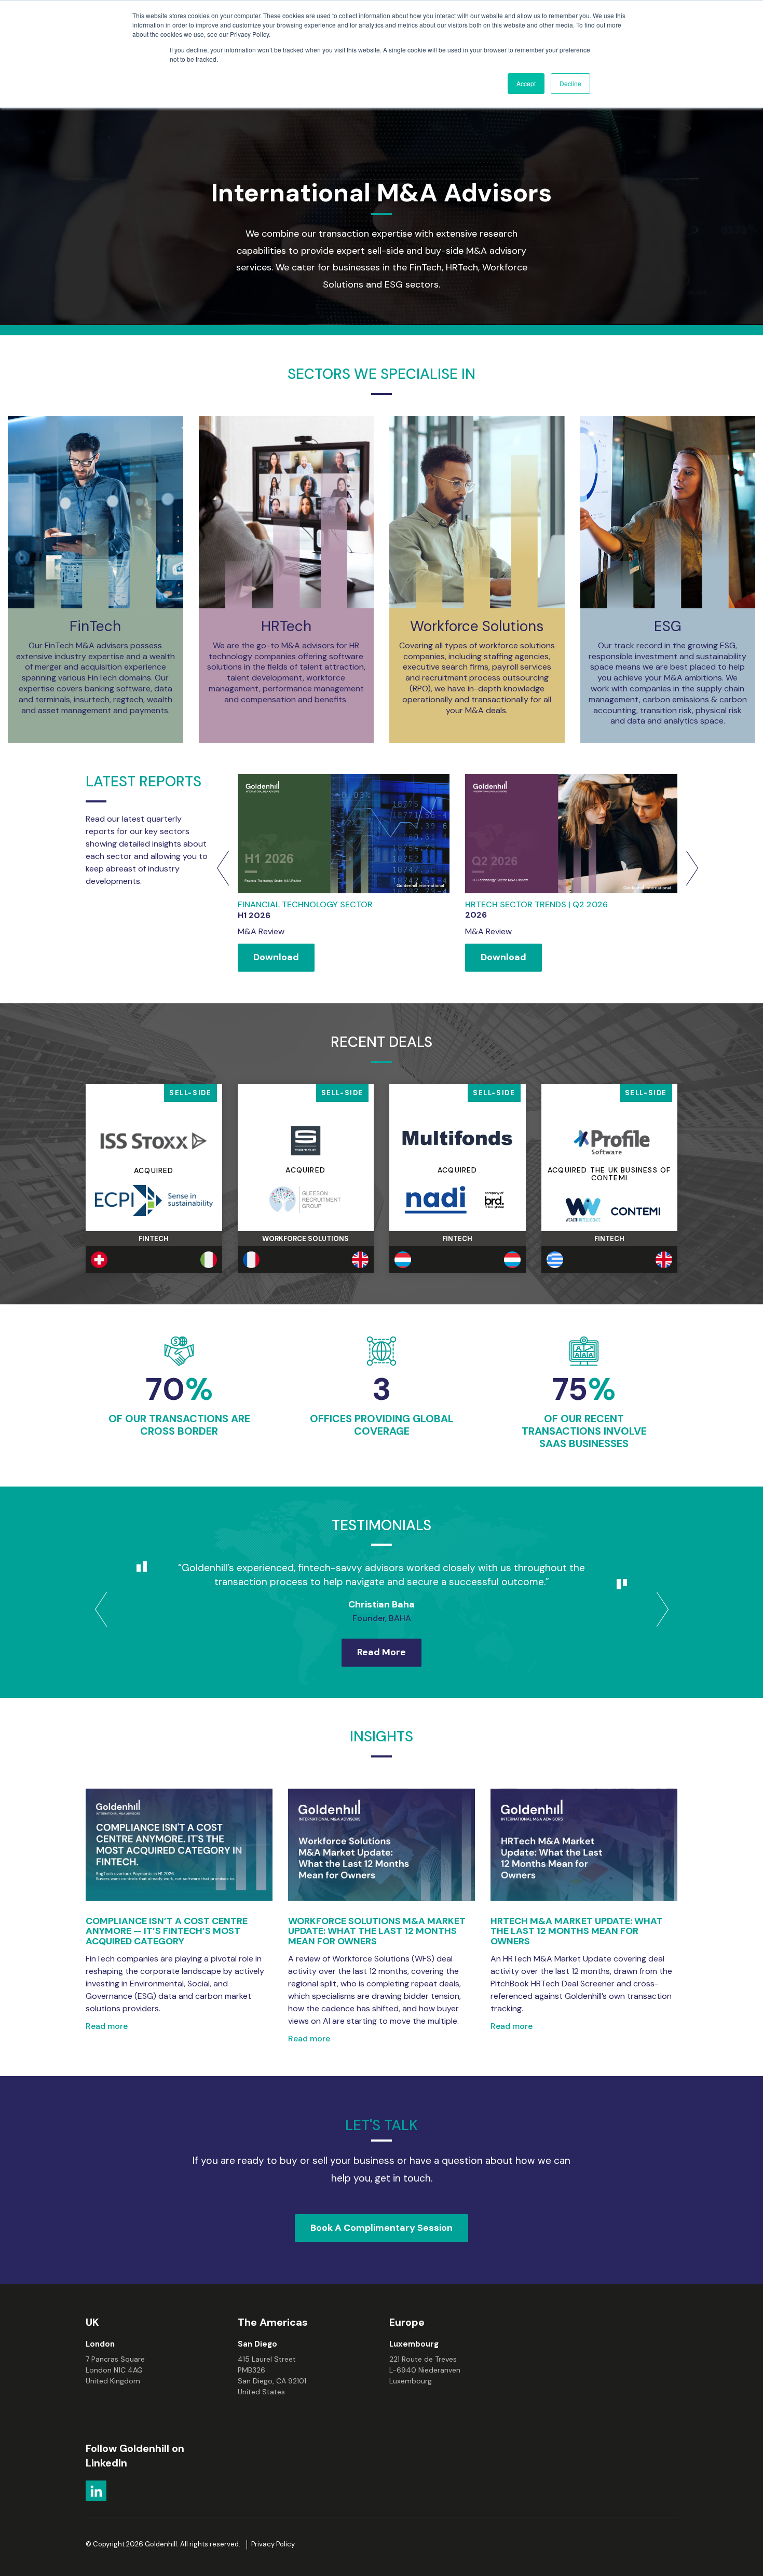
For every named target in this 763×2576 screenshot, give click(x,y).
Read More (382, 1652)
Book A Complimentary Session (382, 2228)
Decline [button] (570, 83)
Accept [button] (526, 83)
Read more (107, 2026)
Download (276, 957)
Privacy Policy (273, 2544)
